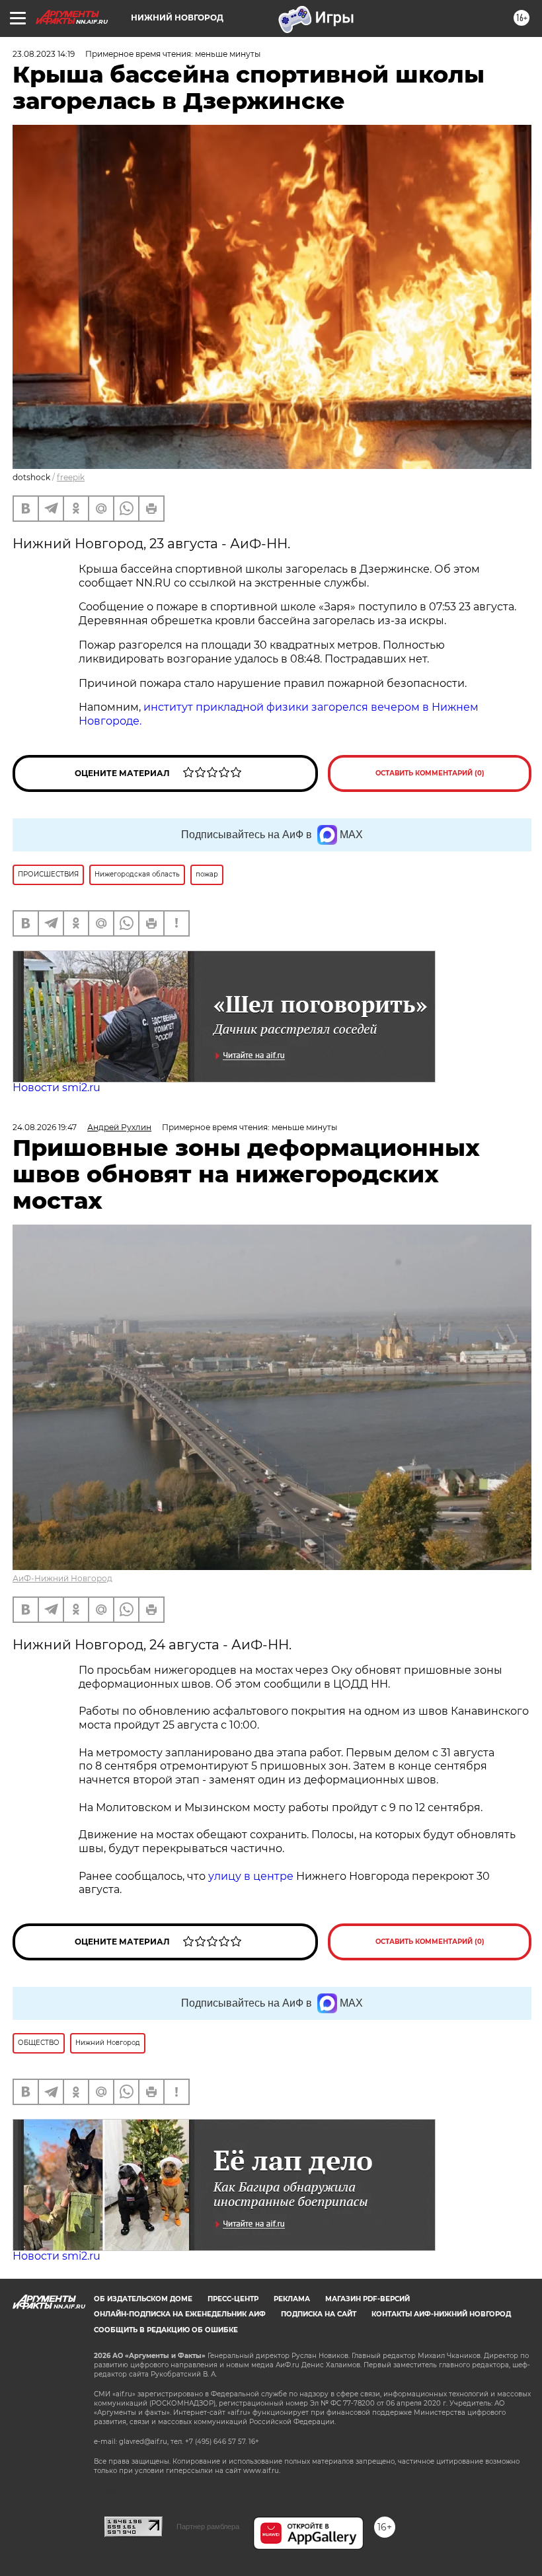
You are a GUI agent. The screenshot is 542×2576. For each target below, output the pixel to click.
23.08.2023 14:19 (44, 54)
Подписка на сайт (319, 2314)
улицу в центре (251, 1876)
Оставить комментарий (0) (430, 773)
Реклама (292, 2299)
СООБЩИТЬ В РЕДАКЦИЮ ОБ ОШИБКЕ (166, 2330)
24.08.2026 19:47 (45, 1127)
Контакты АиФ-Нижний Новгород (441, 2314)
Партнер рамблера (208, 2526)
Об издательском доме (143, 2299)
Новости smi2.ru (57, 1088)
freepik (71, 477)
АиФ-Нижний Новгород (62, 1578)
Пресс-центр (233, 2299)
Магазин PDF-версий (368, 2299)
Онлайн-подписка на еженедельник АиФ (180, 2314)
